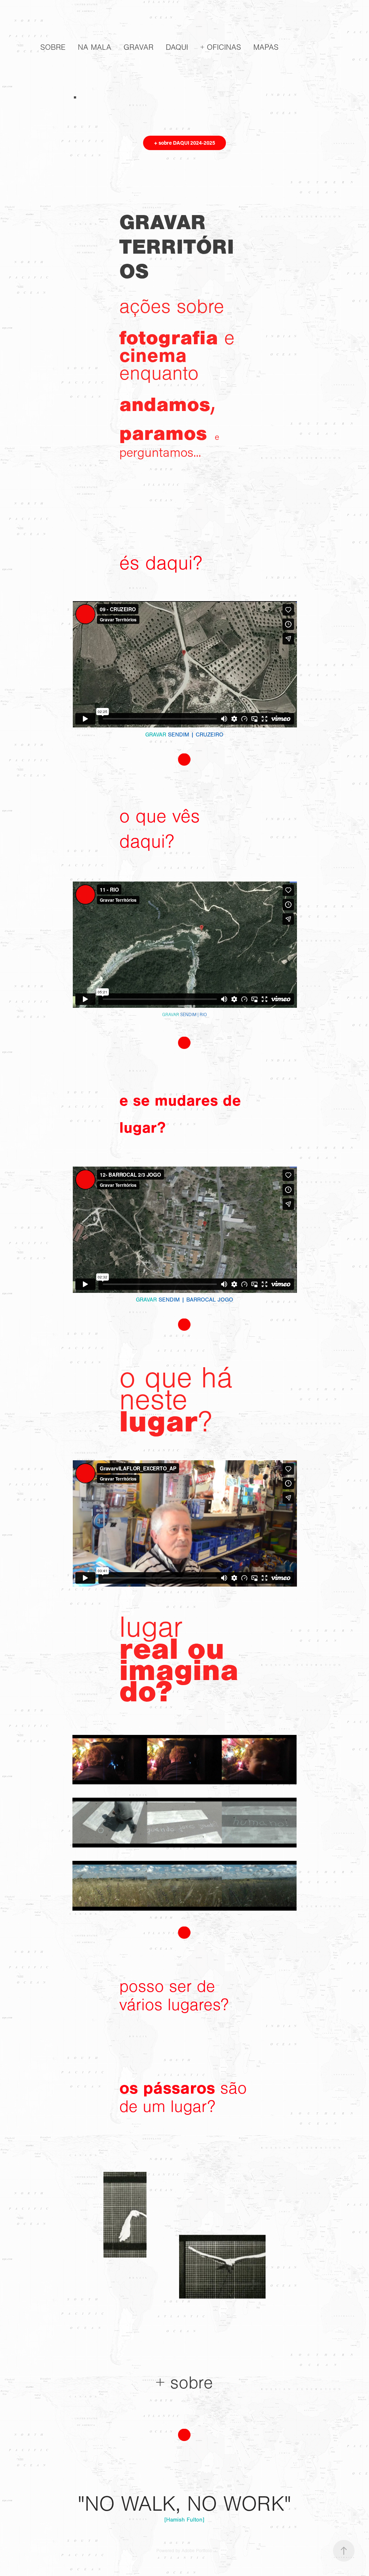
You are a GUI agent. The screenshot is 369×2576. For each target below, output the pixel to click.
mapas (266, 47)
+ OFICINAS (221, 47)
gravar (139, 47)
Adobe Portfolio (197, 2551)
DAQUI (177, 47)
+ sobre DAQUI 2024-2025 (184, 143)
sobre (53, 47)
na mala (95, 47)
